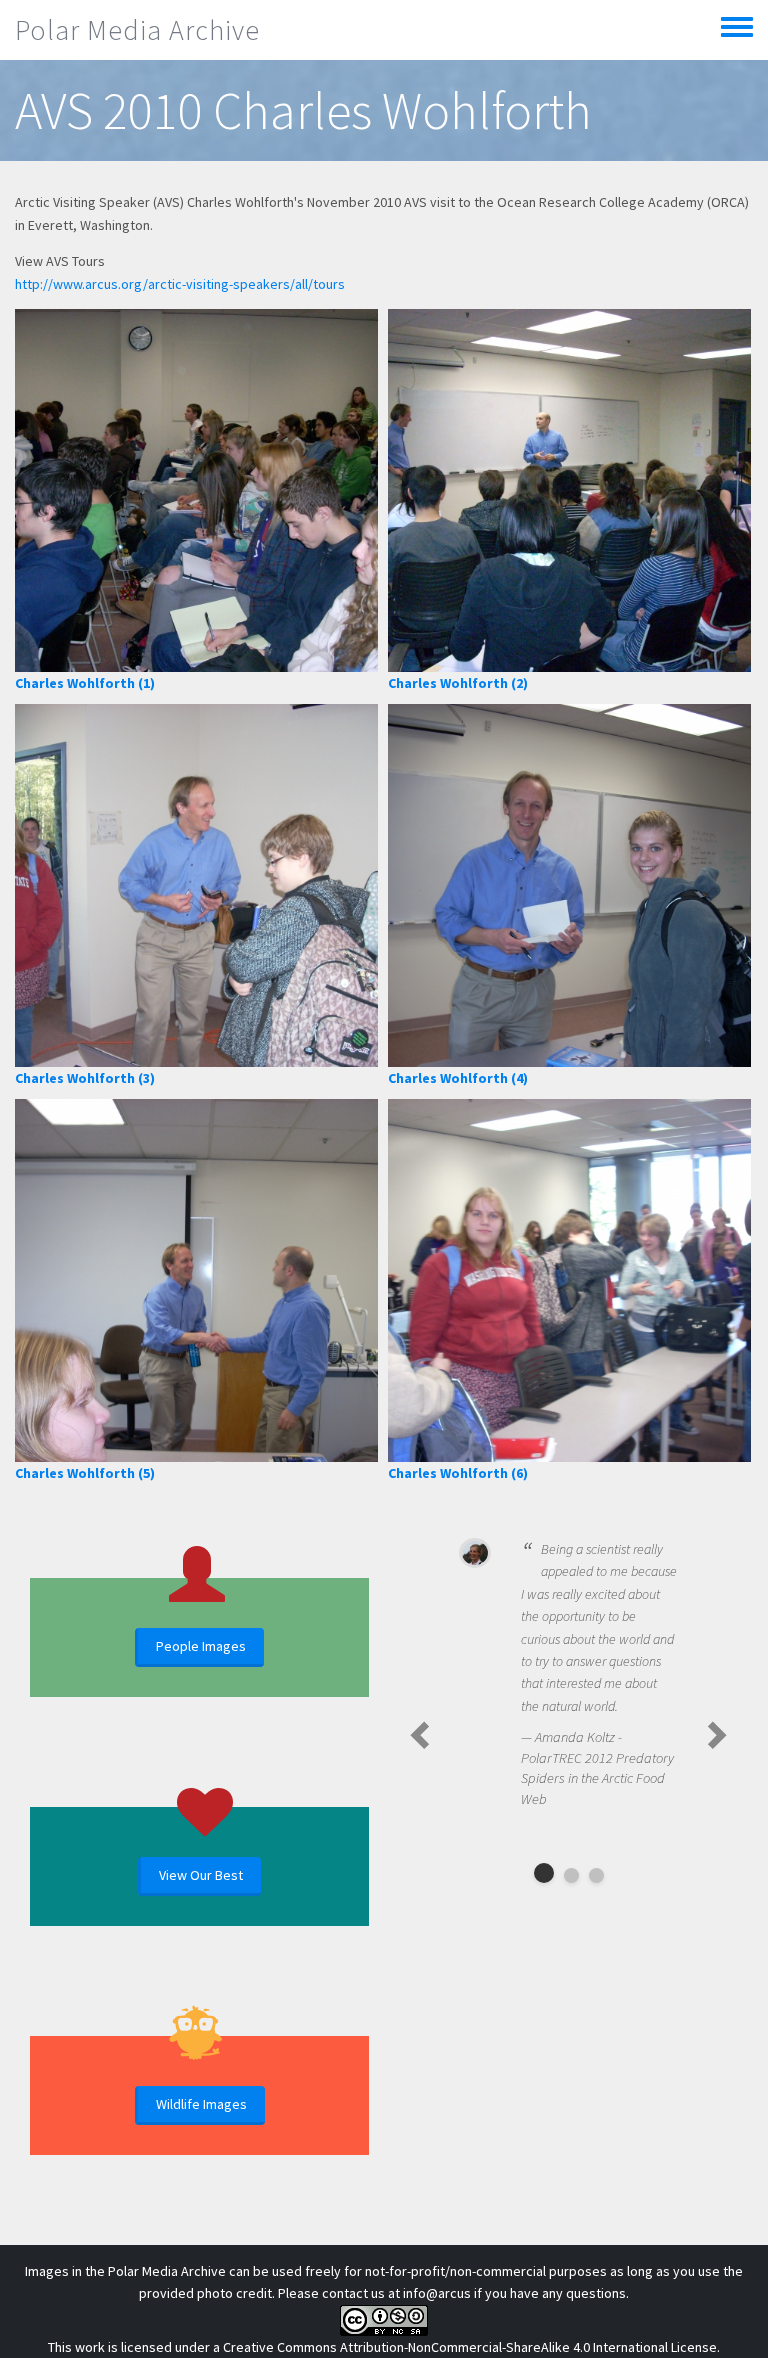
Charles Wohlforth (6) (458, 1473)
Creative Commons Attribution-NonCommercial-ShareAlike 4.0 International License (470, 2347)
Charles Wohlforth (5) (85, 1473)
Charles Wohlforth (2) (458, 683)
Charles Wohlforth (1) (85, 683)
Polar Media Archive (137, 30)
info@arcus (437, 2293)
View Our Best (201, 1875)
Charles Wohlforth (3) (85, 1078)
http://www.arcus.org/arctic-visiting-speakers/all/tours (180, 284)
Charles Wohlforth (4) (458, 1078)
